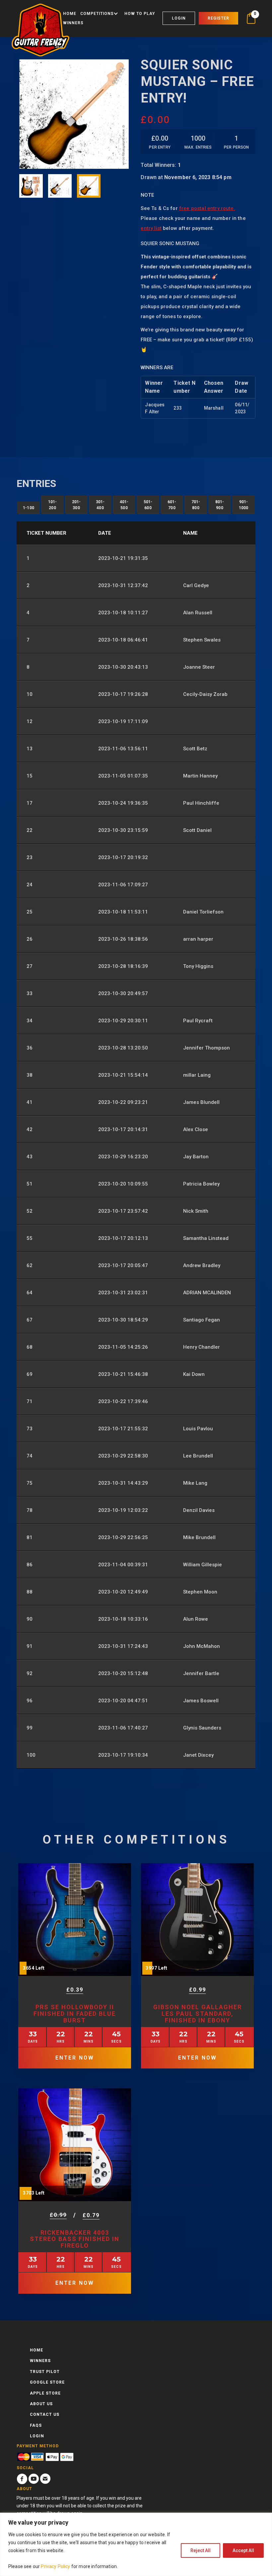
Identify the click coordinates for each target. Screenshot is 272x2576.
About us (41, 2404)
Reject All (201, 2550)
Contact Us (45, 2414)
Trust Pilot (45, 2372)
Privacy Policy (55, 2566)
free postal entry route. (207, 208)
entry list (151, 228)
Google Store (47, 2382)
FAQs (36, 2425)
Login (179, 18)
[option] (74, 114)
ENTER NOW (75, 2058)
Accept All (243, 2550)
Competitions (97, 14)
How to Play (140, 14)
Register (218, 18)
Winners (73, 23)
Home (70, 14)
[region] (136, 2544)
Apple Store (45, 2393)
